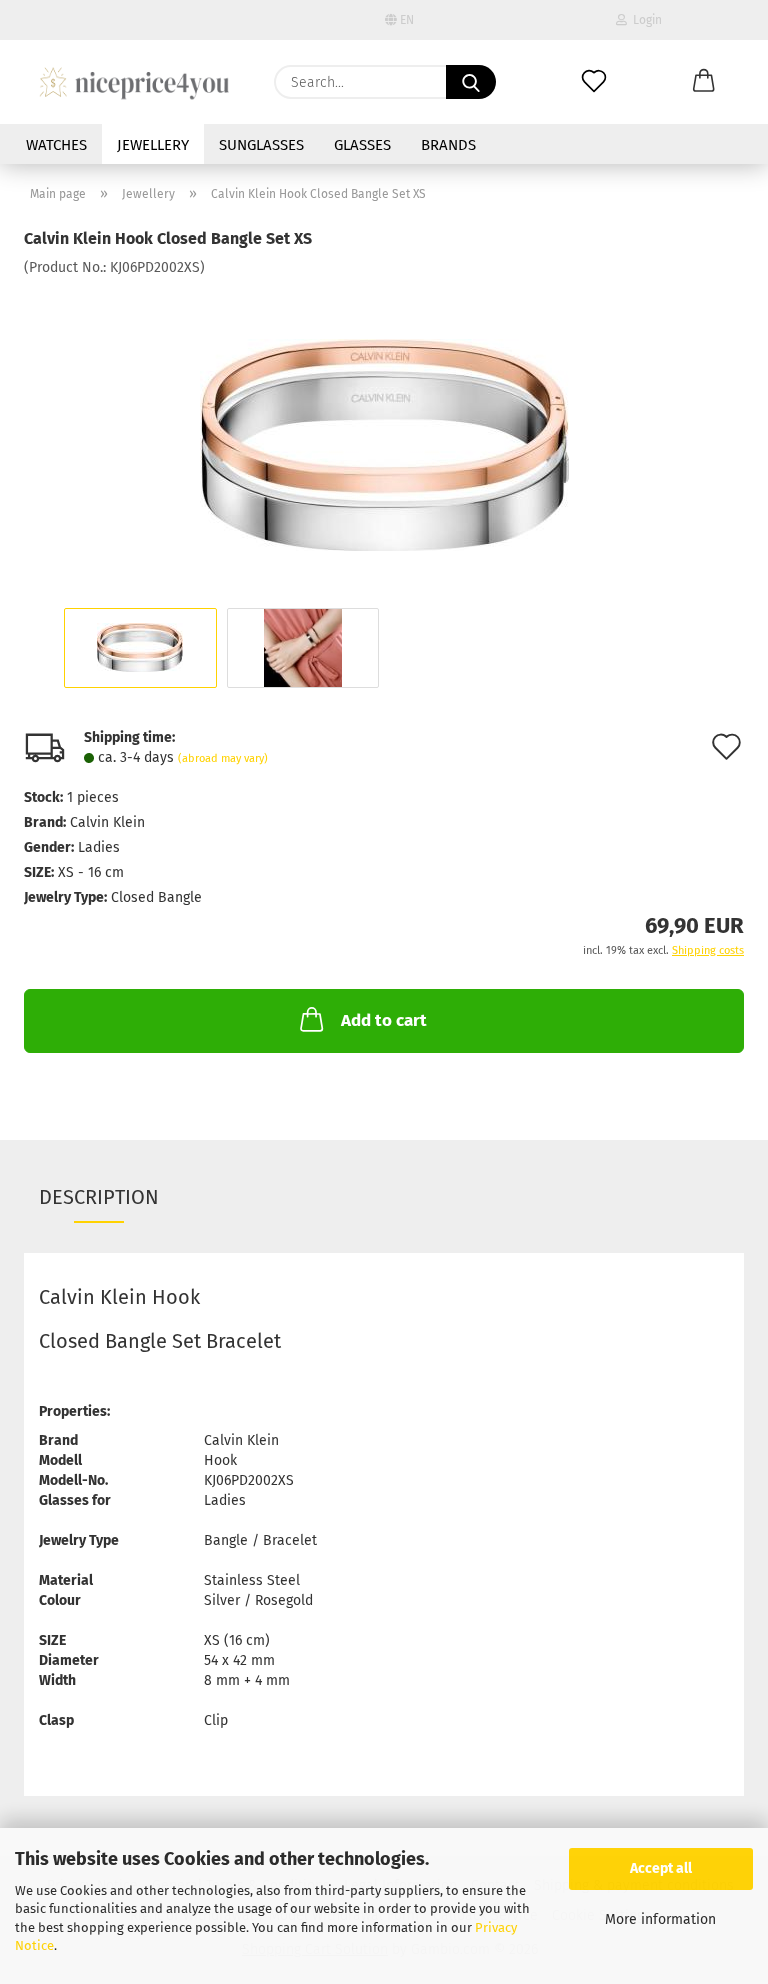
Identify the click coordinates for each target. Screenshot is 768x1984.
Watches (56, 145)
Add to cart (384, 1020)
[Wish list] (594, 82)
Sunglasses (261, 145)
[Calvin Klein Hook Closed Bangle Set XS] (384, 427)
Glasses (362, 145)
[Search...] (471, 82)
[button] (704, 82)
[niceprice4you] (134, 82)
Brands (448, 145)
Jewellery (153, 145)
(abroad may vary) (223, 758)
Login (644, 20)
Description (99, 1197)
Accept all (661, 1868)
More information (660, 1919)
